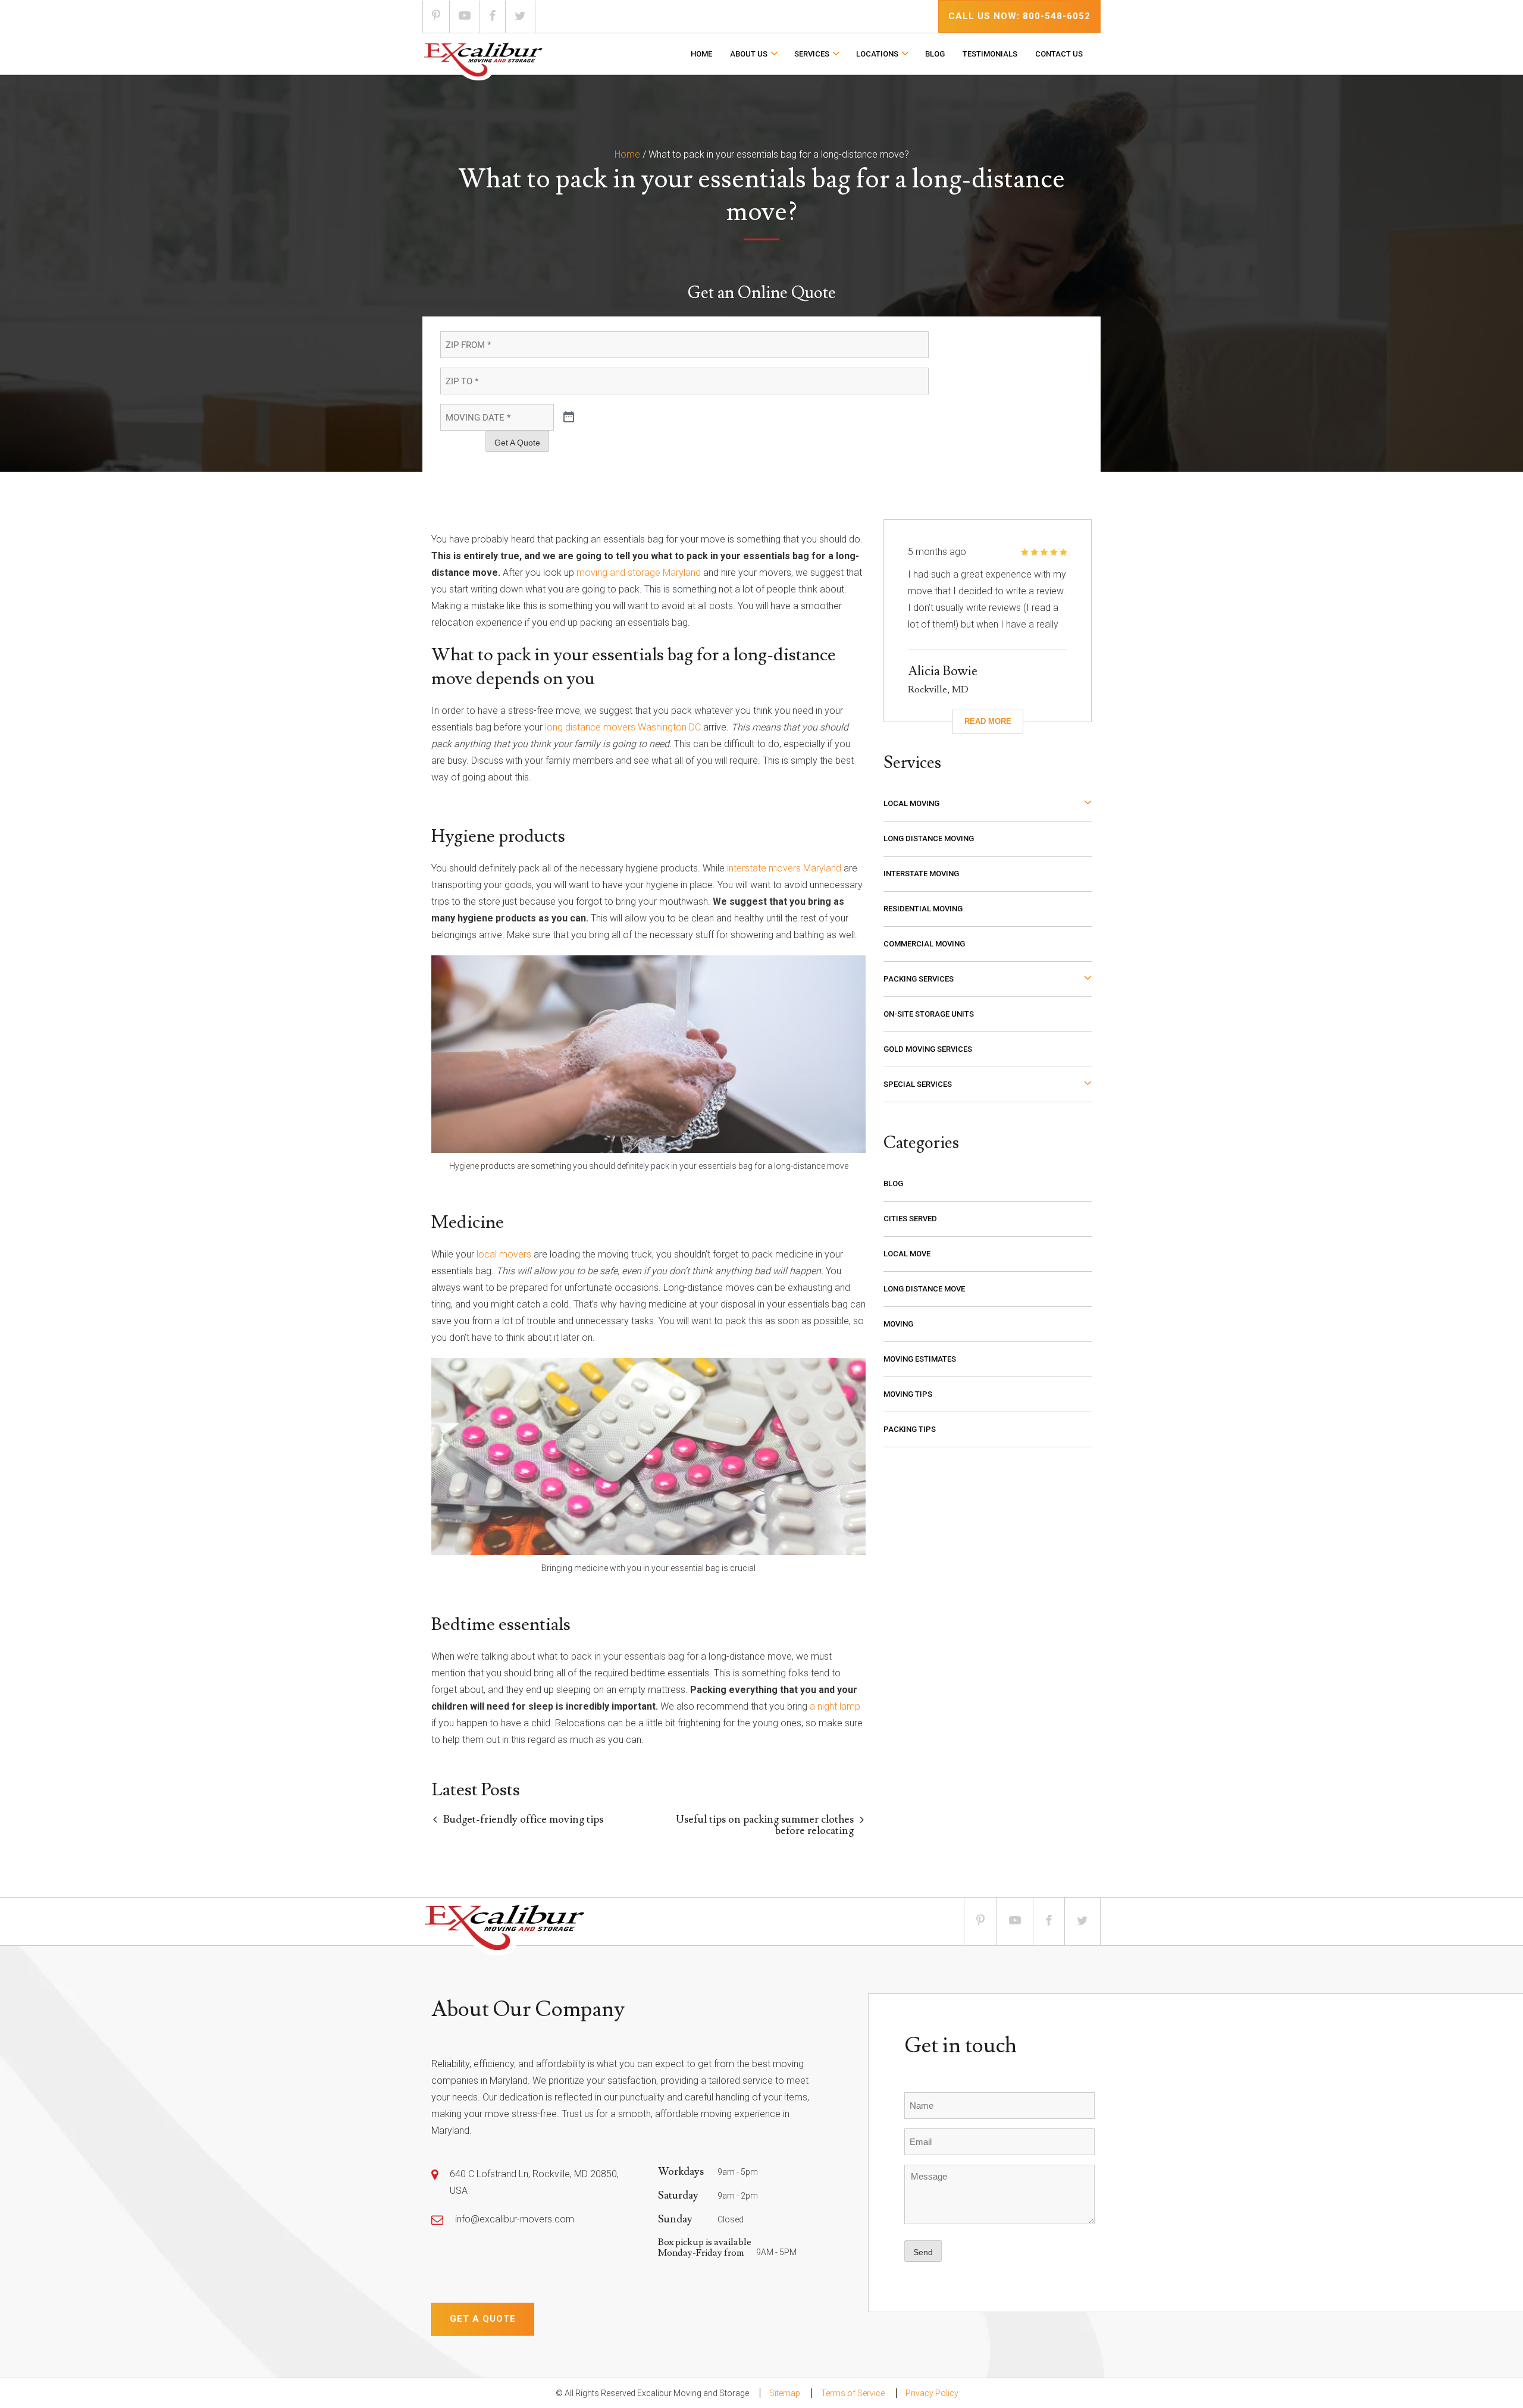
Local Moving (911, 803)
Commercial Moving (924, 944)
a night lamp (835, 1706)
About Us (749, 54)
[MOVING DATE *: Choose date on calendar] (569, 418)
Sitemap (785, 2393)
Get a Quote (483, 2319)
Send (923, 2252)
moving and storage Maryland (639, 573)
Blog (935, 54)
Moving (898, 1324)
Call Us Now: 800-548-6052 (1019, 16)
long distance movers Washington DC (623, 727)
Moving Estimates (920, 1359)
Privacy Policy (932, 2393)
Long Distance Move (924, 1289)
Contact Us (1059, 54)
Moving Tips (908, 1394)
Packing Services (919, 979)
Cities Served (910, 1219)
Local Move (907, 1254)
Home (701, 54)
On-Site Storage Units (929, 1014)
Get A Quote (517, 443)
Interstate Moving (921, 874)
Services (812, 54)
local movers (504, 1254)
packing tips (910, 1429)
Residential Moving (923, 909)
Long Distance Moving (929, 838)
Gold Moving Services (928, 1049)
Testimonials (990, 54)
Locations (877, 54)
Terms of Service (853, 2393)
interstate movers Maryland (784, 868)
